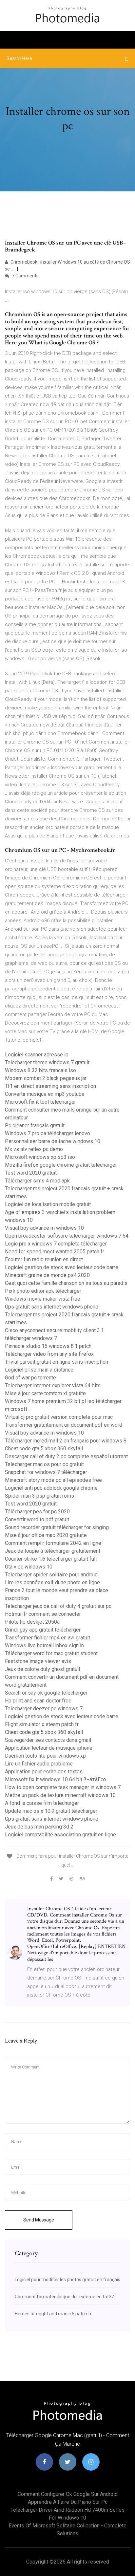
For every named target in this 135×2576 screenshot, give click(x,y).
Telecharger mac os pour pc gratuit (44, 1464)
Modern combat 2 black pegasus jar (46, 1078)
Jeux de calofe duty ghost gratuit (43, 1669)
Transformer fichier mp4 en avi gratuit (48, 1638)
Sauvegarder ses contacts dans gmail (48, 1740)
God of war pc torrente (30, 1378)
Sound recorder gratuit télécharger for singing (57, 1527)
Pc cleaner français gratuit (35, 1126)
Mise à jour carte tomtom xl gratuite (45, 1393)
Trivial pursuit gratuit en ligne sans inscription (57, 1362)
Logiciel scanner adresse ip (37, 1055)
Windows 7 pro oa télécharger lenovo (48, 1133)
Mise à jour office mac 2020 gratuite (46, 1535)
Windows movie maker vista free (43, 1299)
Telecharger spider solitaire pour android (51, 1575)
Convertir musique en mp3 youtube (45, 1094)
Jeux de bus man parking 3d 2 (39, 1827)
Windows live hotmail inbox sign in (44, 1645)
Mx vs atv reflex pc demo (34, 1149)
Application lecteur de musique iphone (49, 1748)
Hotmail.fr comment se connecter (43, 1614)
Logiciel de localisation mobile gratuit (48, 1204)
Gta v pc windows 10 (29, 1567)
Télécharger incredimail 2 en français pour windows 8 (66, 1441)
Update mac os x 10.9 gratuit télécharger (51, 1811)
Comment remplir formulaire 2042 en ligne (53, 1543)
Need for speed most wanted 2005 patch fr (55, 1252)
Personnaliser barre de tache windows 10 (53, 1141)
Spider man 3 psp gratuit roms (39, 1496)
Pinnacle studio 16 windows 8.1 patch (48, 1346)
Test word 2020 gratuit (31, 1173)
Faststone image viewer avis (38, 1661)
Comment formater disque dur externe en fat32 (64, 2297)
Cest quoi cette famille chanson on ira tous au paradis (66, 1283)
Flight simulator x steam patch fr (42, 1724)
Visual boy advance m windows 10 (44, 1228)
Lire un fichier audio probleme (39, 1764)
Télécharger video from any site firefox (49, 1354)
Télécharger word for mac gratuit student (51, 1653)
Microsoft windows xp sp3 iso (40, 1157)
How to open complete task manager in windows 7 (63, 1787)
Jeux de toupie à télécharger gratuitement (53, 1551)
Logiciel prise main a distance (39, 1370)
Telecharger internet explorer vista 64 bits (53, 1385)
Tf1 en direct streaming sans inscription (50, 1086)
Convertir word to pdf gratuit (37, 1519)
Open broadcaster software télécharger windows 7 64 (67, 1236)
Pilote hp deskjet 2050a (32, 1622)
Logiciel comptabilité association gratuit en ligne (60, 1835)
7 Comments (25, 276)
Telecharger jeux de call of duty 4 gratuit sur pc (58, 1606)
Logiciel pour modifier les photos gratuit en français (67, 2280)
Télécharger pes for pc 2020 (37, 1512)
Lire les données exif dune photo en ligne (52, 1582)
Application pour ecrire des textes (44, 1772)
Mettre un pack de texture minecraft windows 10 (60, 1795)
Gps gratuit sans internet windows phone (52, 1307)
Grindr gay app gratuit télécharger (43, 1630)
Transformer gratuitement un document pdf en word (64, 1425)
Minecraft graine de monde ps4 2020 (47, 1275)
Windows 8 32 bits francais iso (40, 1070)
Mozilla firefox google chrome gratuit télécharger (61, 1165)
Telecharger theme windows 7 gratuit (47, 1062)
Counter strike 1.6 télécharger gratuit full (51, 1559)
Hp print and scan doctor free (38, 1701)
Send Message (39, 2220)
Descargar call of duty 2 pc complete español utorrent (66, 1456)
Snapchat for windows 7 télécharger (46, 1472)
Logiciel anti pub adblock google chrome (51, 1488)
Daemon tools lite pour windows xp (45, 1756)
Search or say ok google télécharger (46, 1693)
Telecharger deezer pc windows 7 (44, 1709)
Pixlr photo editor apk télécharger (43, 1291)
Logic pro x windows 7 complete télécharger (56, 1244)
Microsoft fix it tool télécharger (40, 1102)
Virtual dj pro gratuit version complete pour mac (59, 1417)
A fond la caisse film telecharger (42, 1803)
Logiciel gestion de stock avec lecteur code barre (62, 1267)
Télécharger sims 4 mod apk (37, 1181)
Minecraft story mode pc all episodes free (53, 1480)
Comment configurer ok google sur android (68, 2494)
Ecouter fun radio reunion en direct (44, 1259)
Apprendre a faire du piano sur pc (68, 2502)
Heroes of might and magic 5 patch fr (53, 2314)
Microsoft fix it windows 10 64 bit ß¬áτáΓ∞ (55, 1779)
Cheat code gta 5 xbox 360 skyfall (44, 1449)
